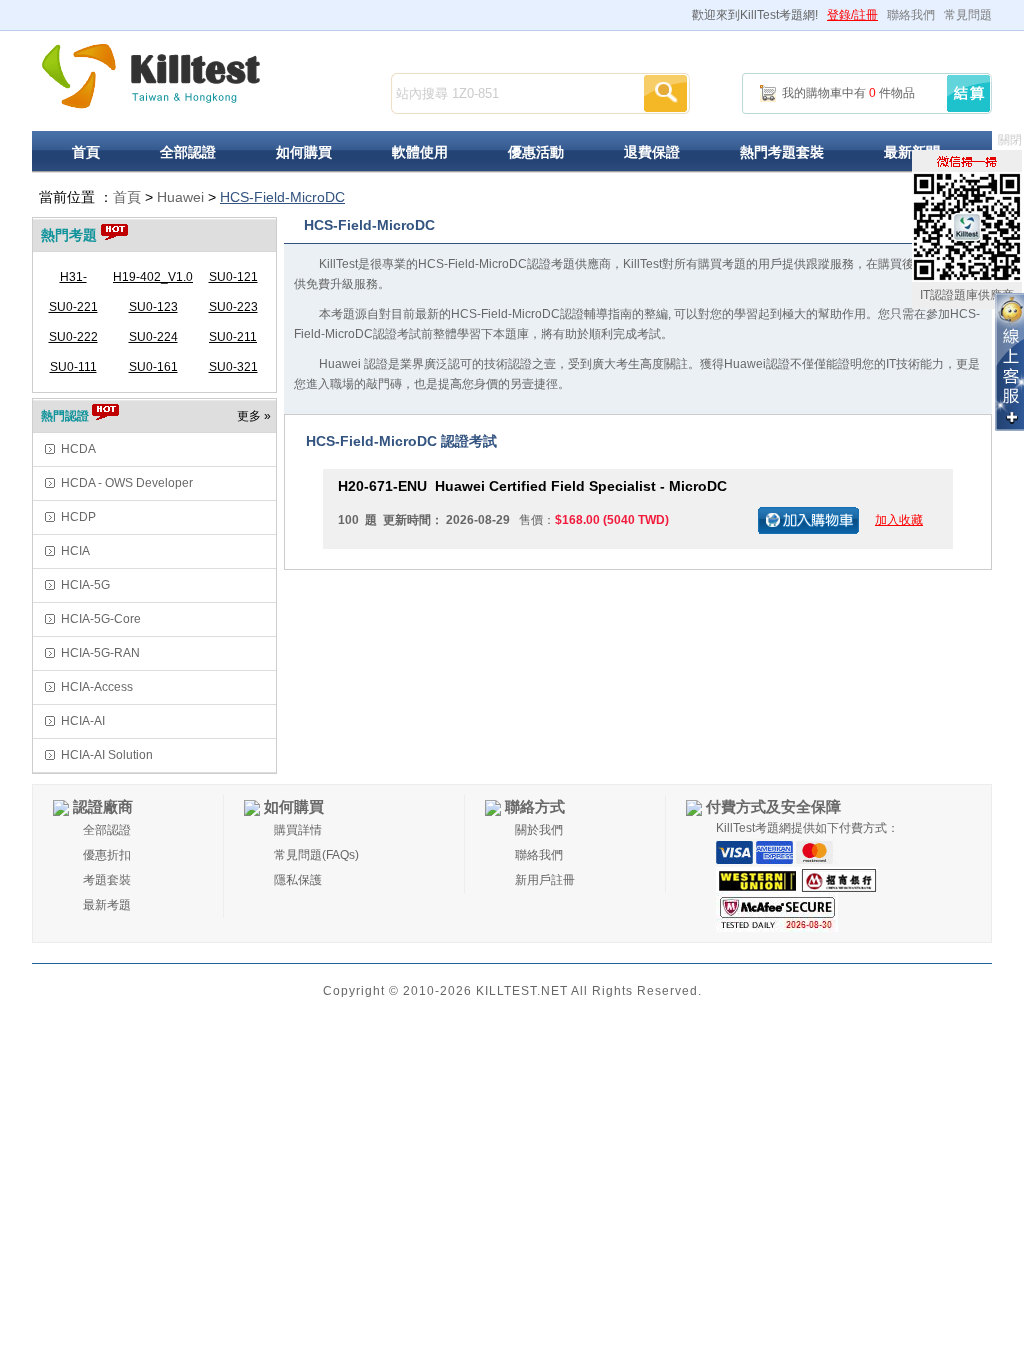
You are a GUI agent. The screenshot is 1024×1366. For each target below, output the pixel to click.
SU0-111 (73, 367)
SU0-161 (153, 367)
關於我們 (539, 830)
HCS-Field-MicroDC (282, 197)
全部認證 (188, 152)
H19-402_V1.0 (153, 277)
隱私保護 (298, 880)
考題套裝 (107, 880)
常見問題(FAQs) (316, 855)
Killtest (151, 76)
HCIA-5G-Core (101, 619)
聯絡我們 (911, 15)
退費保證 (652, 152)
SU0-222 (73, 337)
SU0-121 (233, 277)
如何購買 (304, 152)
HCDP (78, 517)
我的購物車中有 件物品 (848, 93)
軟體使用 (420, 152)
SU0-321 (233, 367)
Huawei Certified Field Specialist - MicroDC (532, 486)
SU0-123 (153, 307)
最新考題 (107, 905)
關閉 (1010, 140)
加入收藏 (899, 520)
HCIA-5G (85, 585)
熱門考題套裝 (782, 152)
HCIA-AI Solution (107, 755)
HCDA (78, 449)
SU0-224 (153, 337)
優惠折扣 (107, 855)
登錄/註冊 (852, 15)
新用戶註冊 (545, 880)
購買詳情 (298, 830)
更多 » (254, 416)
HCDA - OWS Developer (127, 483)
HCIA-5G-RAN (100, 653)
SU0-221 (73, 307)
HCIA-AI (83, 721)
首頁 (86, 152)
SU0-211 (233, 337)
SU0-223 (233, 307)
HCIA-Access (97, 687)
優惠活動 (536, 152)
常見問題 (968, 15)
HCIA (75, 551)
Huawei (180, 197)
